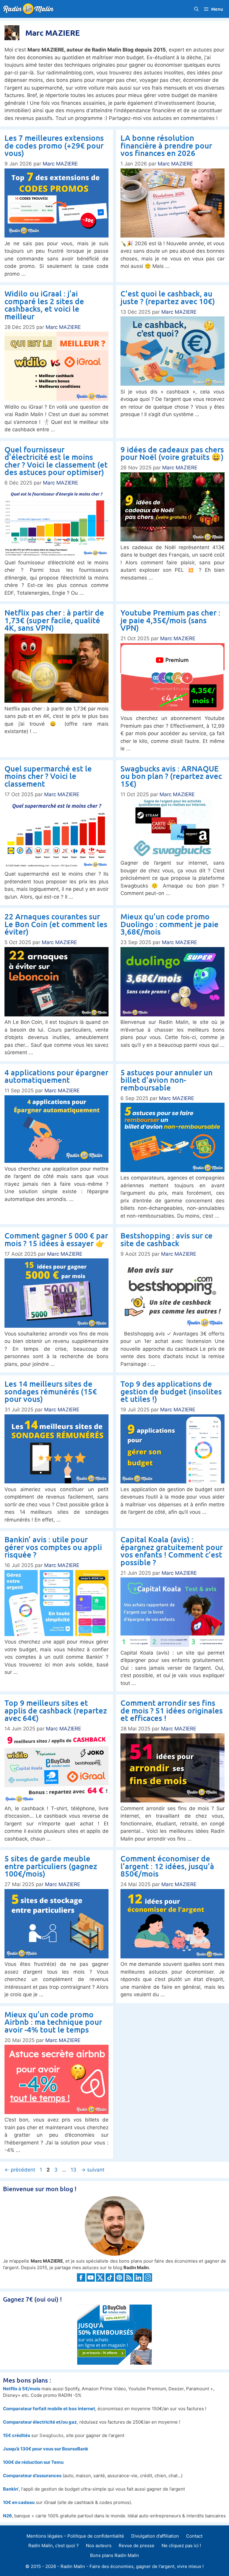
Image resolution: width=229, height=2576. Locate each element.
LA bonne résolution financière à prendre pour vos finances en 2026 (166, 145)
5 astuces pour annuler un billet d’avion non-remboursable (167, 1080)
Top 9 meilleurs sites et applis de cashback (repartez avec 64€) (56, 1710)
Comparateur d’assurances (32, 2476)
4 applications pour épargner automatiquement (56, 1076)
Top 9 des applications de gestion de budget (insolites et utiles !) (171, 1391)
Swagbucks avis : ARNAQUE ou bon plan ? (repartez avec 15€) (171, 776)
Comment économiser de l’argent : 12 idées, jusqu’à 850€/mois (167, 1866)
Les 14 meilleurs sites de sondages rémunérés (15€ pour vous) (51, 1391)
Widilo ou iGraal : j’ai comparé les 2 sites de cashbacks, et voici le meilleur (44, 305)
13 (74, 2170)
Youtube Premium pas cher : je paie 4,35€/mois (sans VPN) (170, 620)
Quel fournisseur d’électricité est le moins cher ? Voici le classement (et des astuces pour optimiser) (56, 461)
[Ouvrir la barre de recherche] (196, 9)
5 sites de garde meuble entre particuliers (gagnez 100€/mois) (51, 1866)
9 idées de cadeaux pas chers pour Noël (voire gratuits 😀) (172, 453)
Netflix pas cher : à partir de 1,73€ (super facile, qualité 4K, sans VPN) (54, 620)
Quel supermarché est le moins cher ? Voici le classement (48, 776)
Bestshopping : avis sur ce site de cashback (167, 1239)
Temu (57, 2462)
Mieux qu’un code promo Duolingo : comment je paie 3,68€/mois (170, 924)
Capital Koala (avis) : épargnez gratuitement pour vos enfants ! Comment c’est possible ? (172, 1551)
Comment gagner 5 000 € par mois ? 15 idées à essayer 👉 (56, 1239)
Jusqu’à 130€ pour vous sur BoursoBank (46, 2449)
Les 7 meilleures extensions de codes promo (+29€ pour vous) (54, 145)
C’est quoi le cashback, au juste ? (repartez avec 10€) (168, 297)
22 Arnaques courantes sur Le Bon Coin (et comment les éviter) (56, 924)
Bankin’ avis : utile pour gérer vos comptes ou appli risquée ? (53, 1547)
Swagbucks (51, 2435)
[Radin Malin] (30, 9)
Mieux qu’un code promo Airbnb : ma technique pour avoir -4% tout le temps (53, 2022)
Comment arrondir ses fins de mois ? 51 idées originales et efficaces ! (172, 1710)
